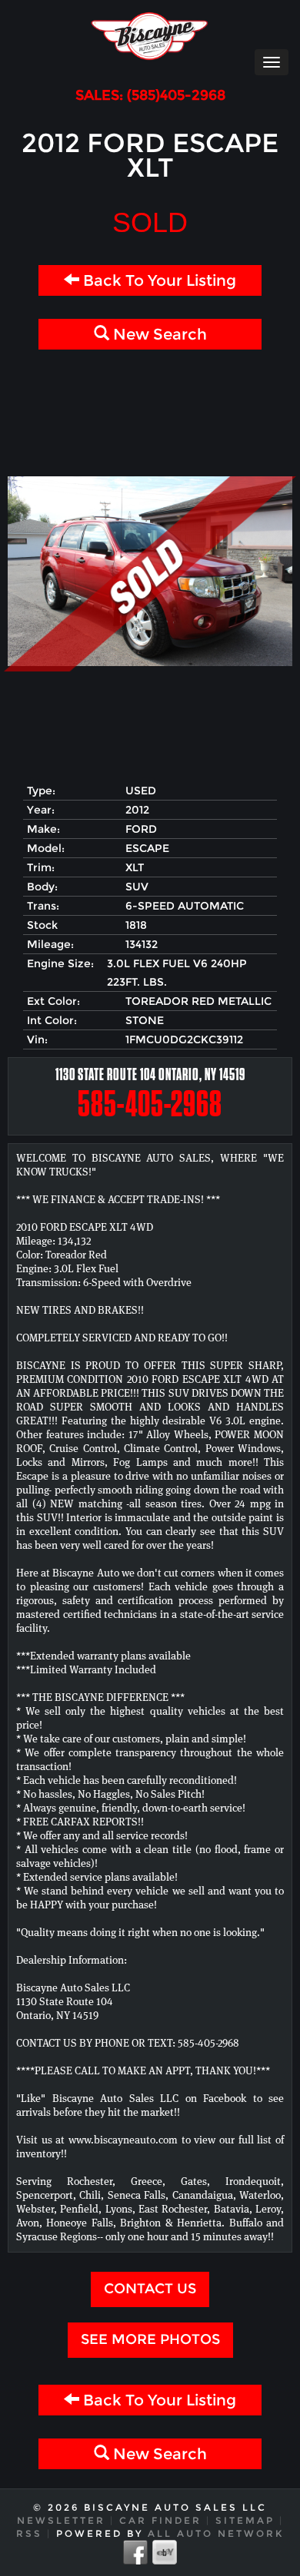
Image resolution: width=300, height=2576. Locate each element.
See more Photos (150, 2339)
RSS (29, 2533)
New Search (158, 334)
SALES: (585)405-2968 (150, 96)
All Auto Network (216, 2533)
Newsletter (61, 2520)
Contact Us (150, 2289)
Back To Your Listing (158, 280)
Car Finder (160, 2520)
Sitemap (245, 2520)
